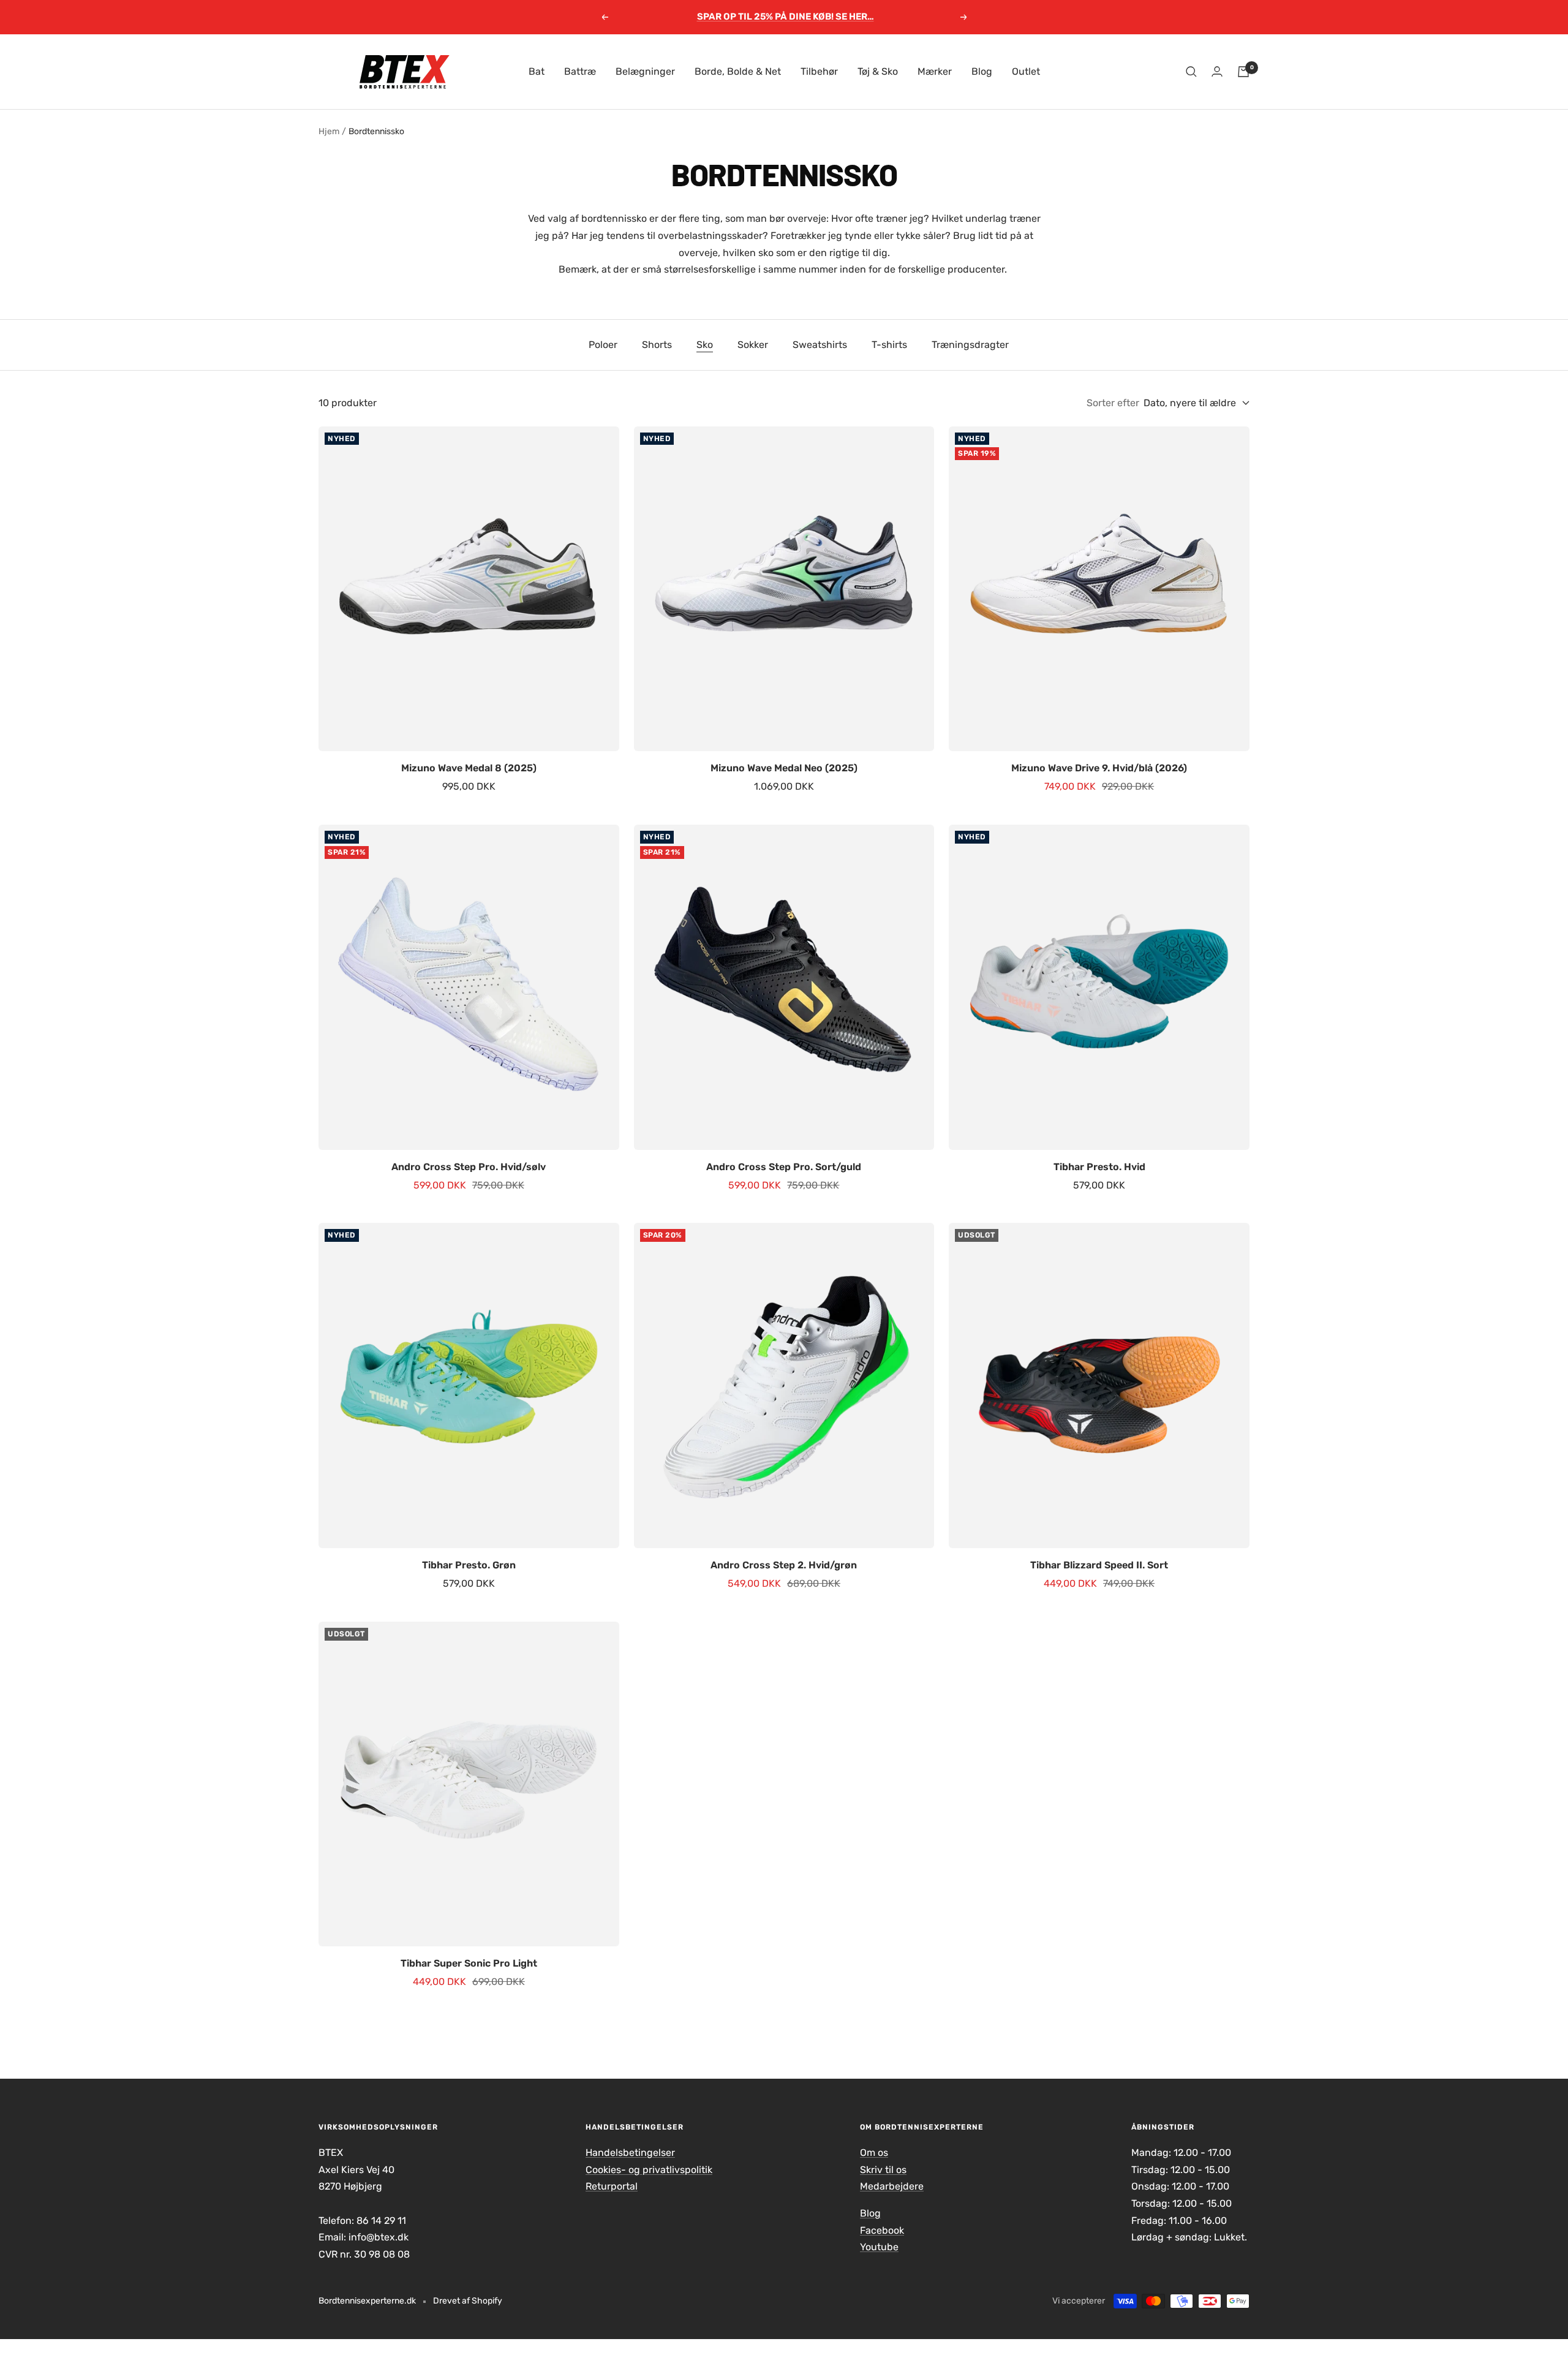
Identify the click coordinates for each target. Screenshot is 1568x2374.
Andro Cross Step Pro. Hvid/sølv (469, 1167)
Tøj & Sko (878, 71)
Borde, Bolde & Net (738, 71)
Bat (537, 71)
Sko (705, 345)
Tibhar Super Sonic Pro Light (469, 1963)
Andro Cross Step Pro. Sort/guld (784, 1167)
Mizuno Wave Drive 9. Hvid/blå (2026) (1099, 768)
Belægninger (645, 71)
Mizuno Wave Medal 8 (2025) (469, 768)
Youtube (879, 2247)
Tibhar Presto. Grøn (469, 1565)
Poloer (603, 345)
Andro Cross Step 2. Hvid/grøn (784, 1565)
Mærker (935, 71)
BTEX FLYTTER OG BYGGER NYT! (785, 17)
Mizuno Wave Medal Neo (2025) (784, 768)
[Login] (1217, 71)
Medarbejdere (892, 2186)
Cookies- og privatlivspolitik (649, 2170)
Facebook (882, 2230)
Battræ (580, 71)
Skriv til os (883, 2170)
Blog (982, 71)
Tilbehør (819, 71)
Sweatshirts (820, 345)
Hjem (329, 131)
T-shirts (889, 345)
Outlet (1026, 71)
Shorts (657, 345)
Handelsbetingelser (630, 2153)
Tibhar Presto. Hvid (1099, 1167)
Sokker (753, 345)
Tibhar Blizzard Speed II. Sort (1099, 1565)
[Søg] (1191, 72)
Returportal (612, 2186)
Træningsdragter (970, 345)
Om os (874, 2153)
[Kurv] (1243, 72)
